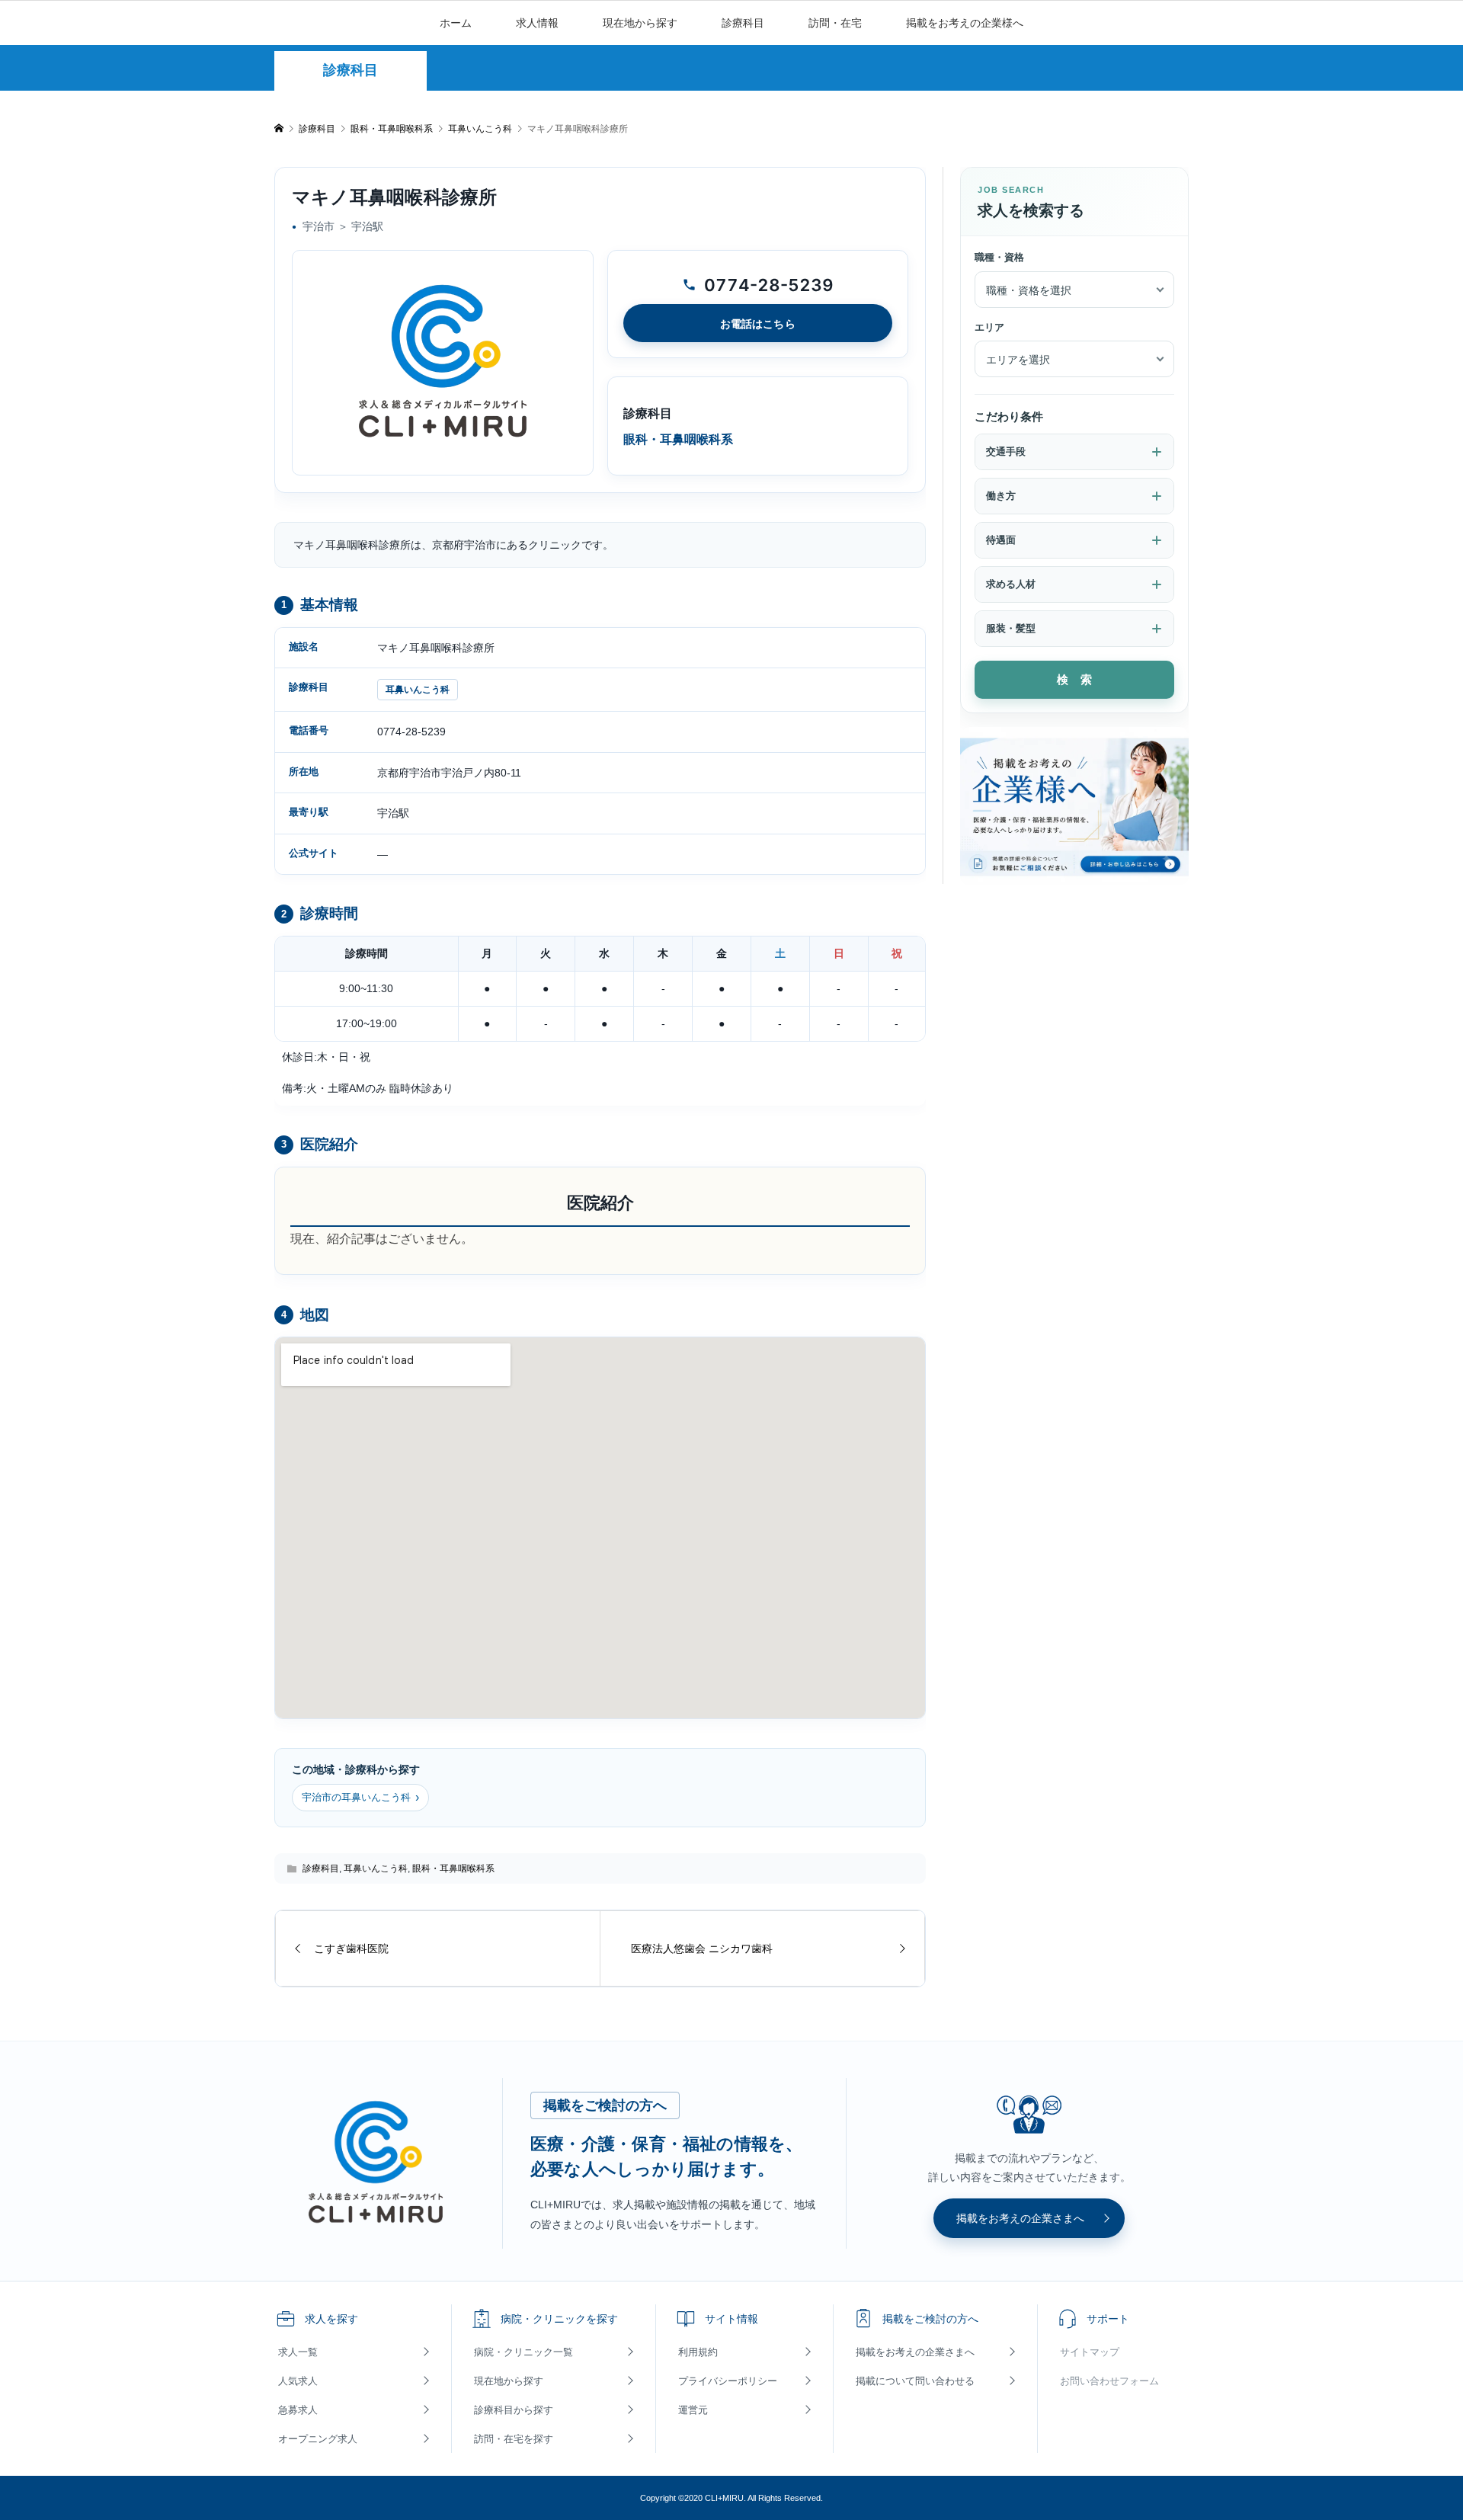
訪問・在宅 (835, 23)
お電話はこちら (758, 323)
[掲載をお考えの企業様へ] (1074, 806)
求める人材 (1011, 584)
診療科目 (743, 23)
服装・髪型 (1011, 628)
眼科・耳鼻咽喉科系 (453, 1868)
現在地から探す (640, 23)
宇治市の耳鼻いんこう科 (360, 1797)
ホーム (456, 23)
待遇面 (1001, 540)
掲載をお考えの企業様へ (965, 23)
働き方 (1001, 496)
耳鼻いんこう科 (418, 690)
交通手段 (1006, 451)
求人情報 (537, 23)
